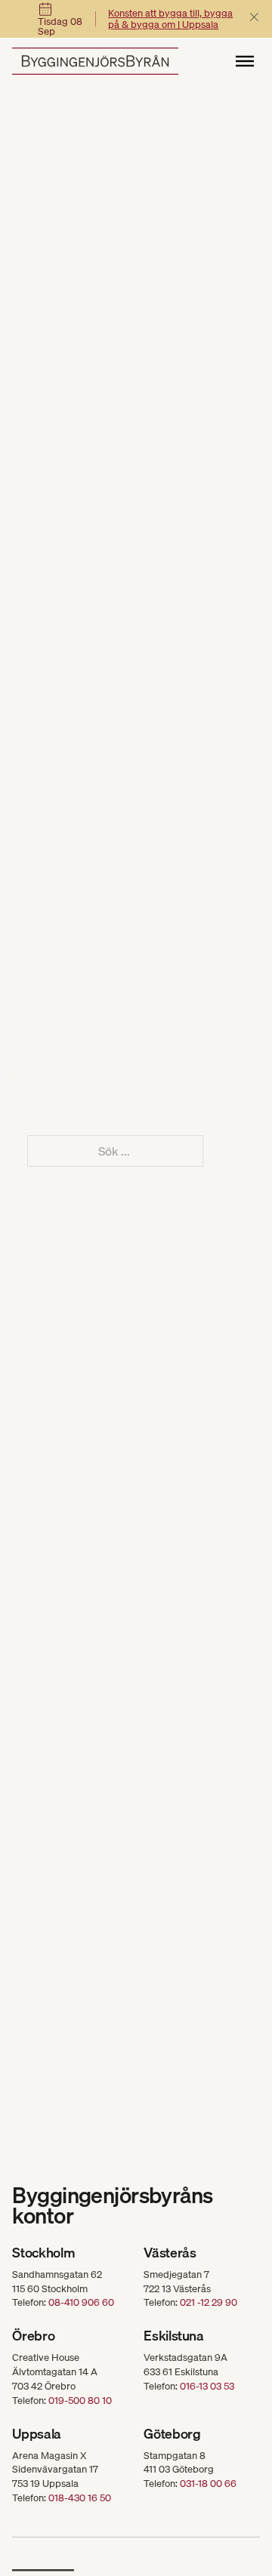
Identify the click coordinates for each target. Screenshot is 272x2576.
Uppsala (36, 2434)
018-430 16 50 (80, 2498)
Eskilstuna (173, 2336)
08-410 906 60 (81, 2302)
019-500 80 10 (80, 2400)
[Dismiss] (254, 18)
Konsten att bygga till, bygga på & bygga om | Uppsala (170, 19)
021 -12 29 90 (209, 2302)
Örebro (33, 2336)
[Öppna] (245, 61)
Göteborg (172, 2434)
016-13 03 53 (207, 2386)
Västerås (170, 2253)
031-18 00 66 (208, 2483)
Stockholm (43, 2253)
